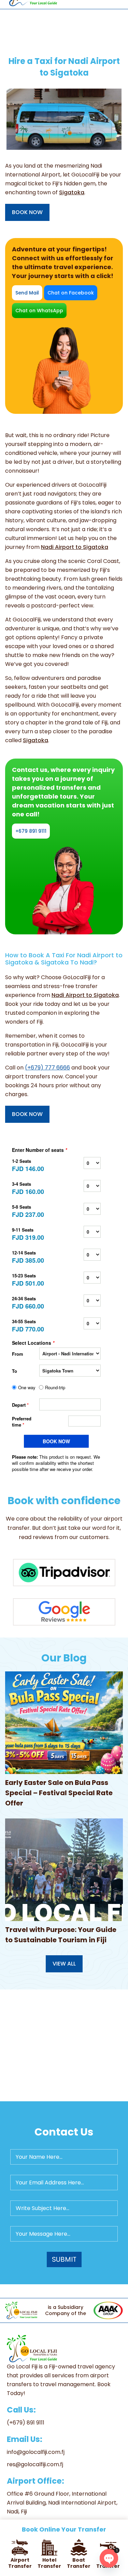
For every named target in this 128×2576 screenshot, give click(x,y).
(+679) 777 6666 (47, 1068)
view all (64, 1964)
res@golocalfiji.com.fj (35, 2464)
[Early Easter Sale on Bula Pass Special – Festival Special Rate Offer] (64, 1723)
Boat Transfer (79, 2563)
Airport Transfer (20, 2563)
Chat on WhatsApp (39, 311)
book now (27, 212)
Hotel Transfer (49, 2563)
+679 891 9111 (31, 831)
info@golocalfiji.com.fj (36, 2452)
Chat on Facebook (71, 293)
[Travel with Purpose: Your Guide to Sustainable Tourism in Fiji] (64, 1870)
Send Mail (27, 293)
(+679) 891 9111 (26, 2423)
